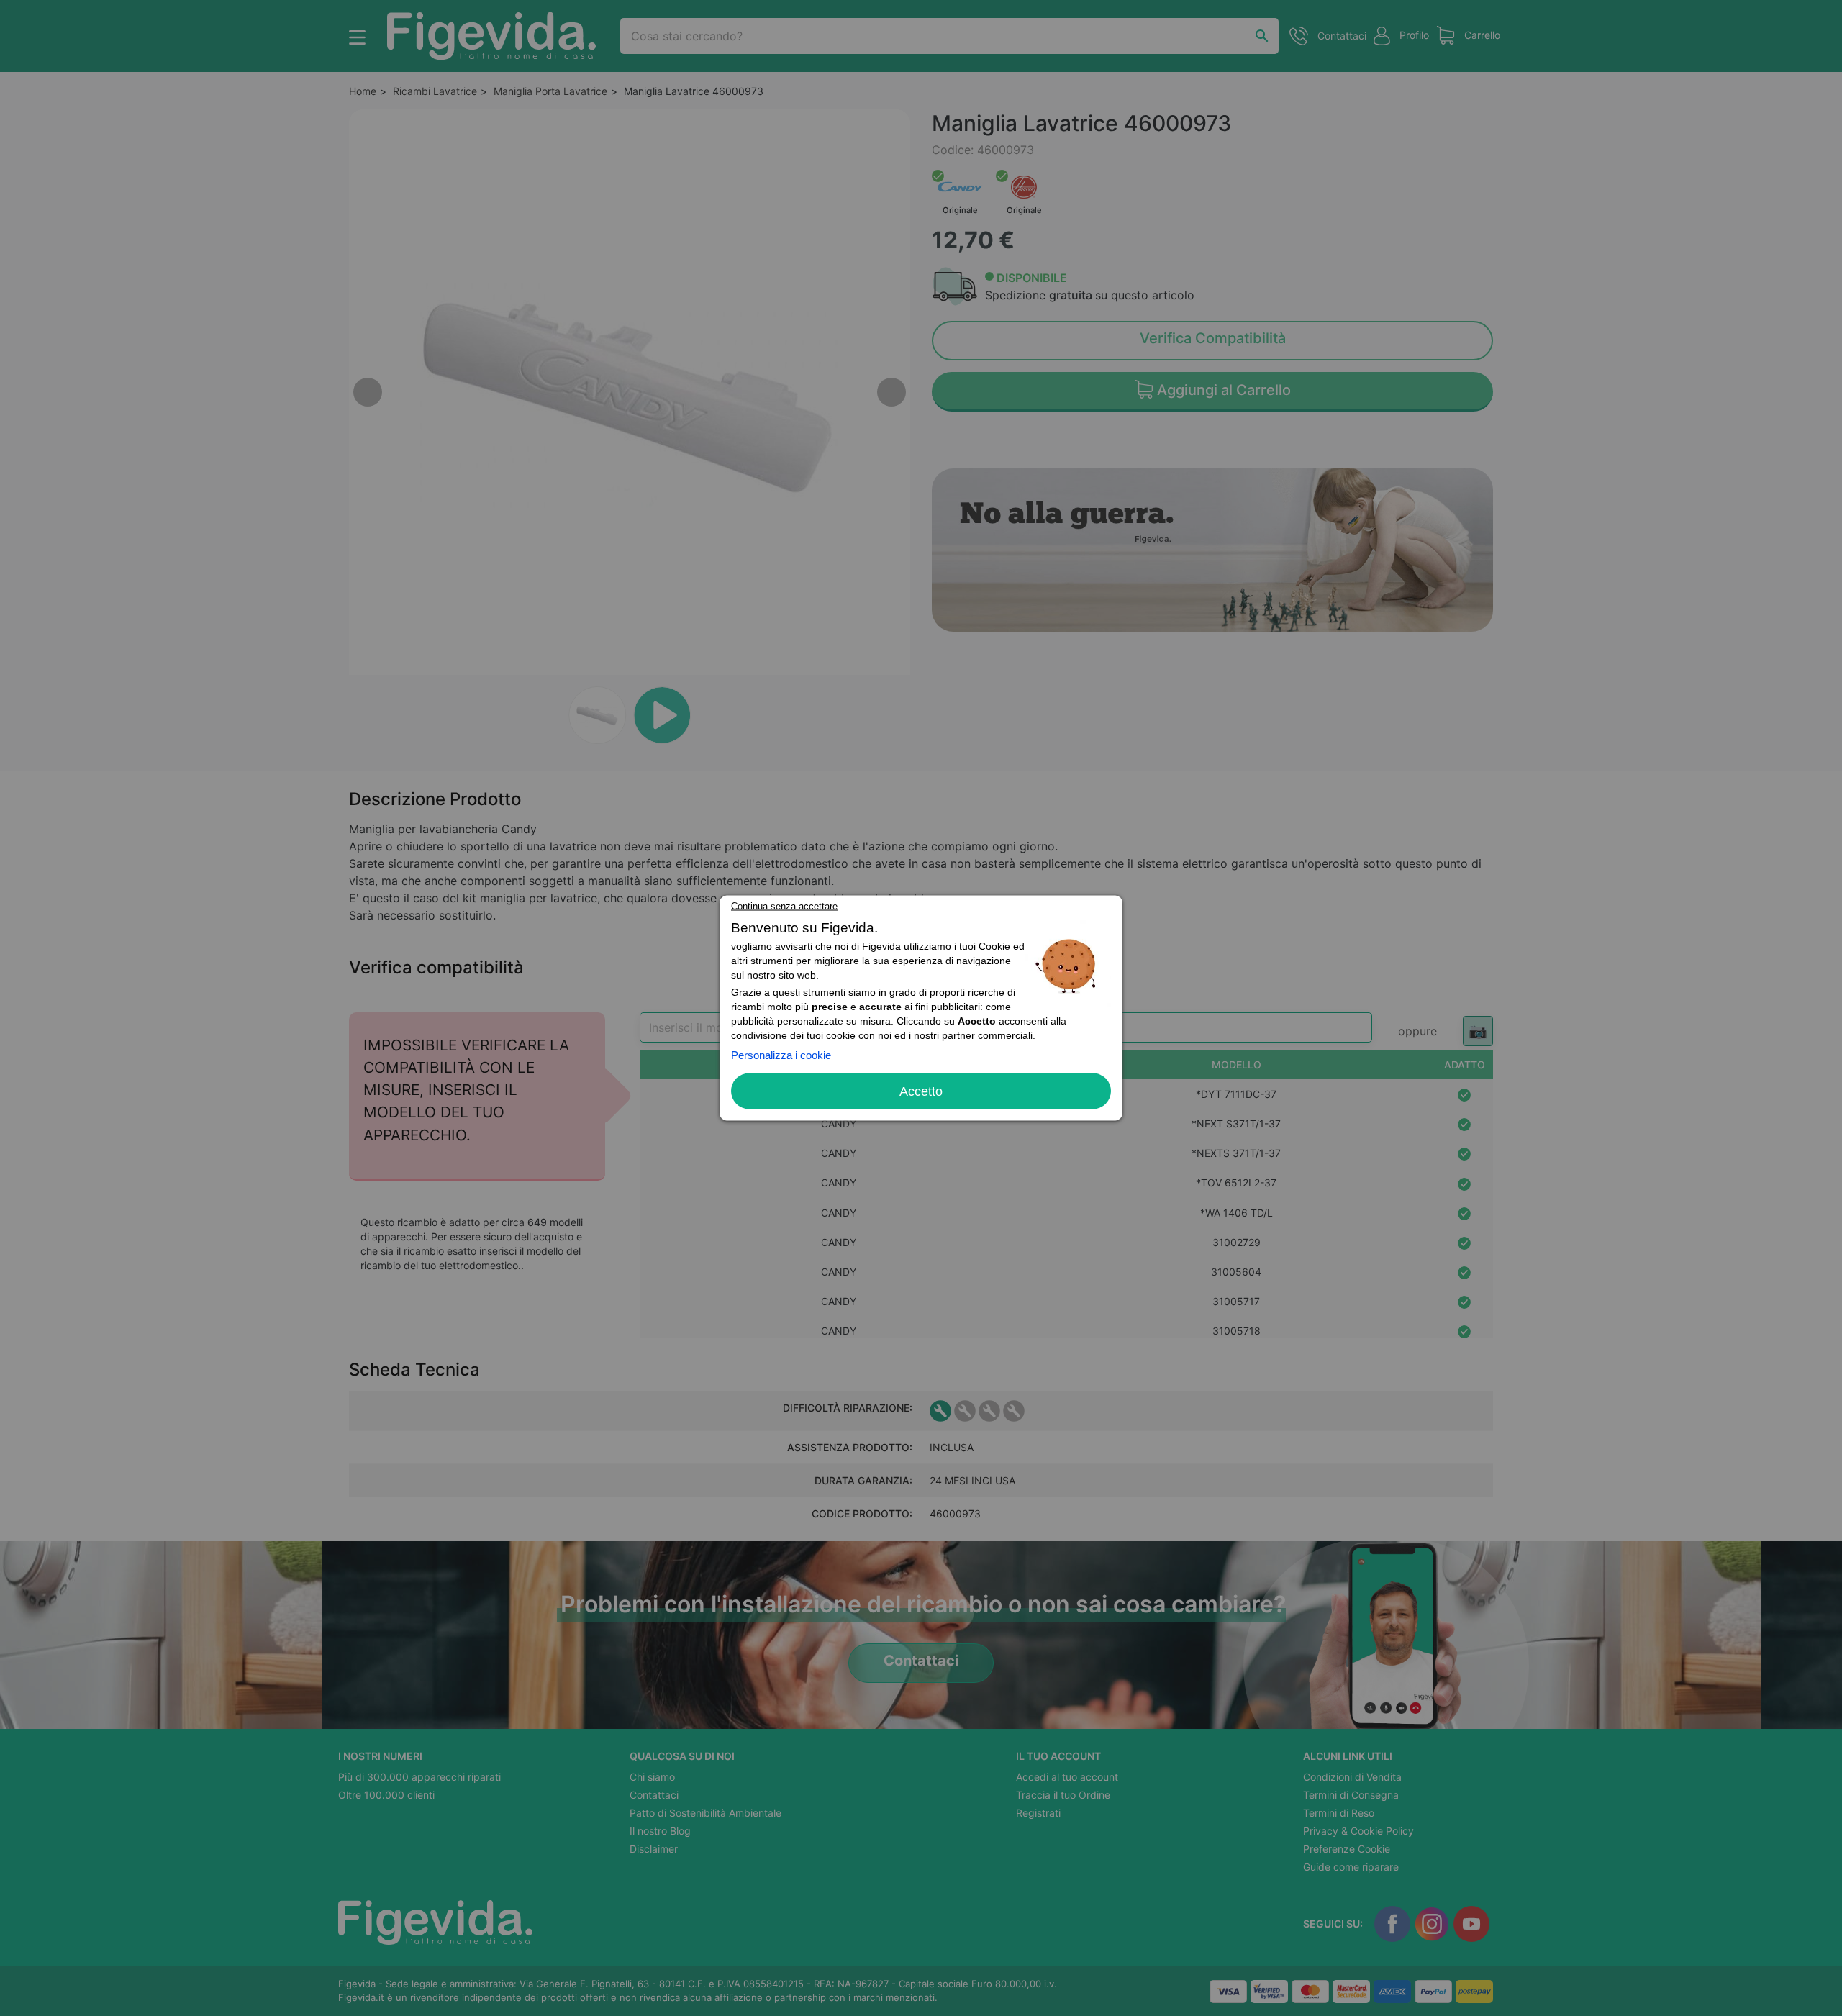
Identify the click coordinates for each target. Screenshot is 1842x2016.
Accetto (921, 1091)
